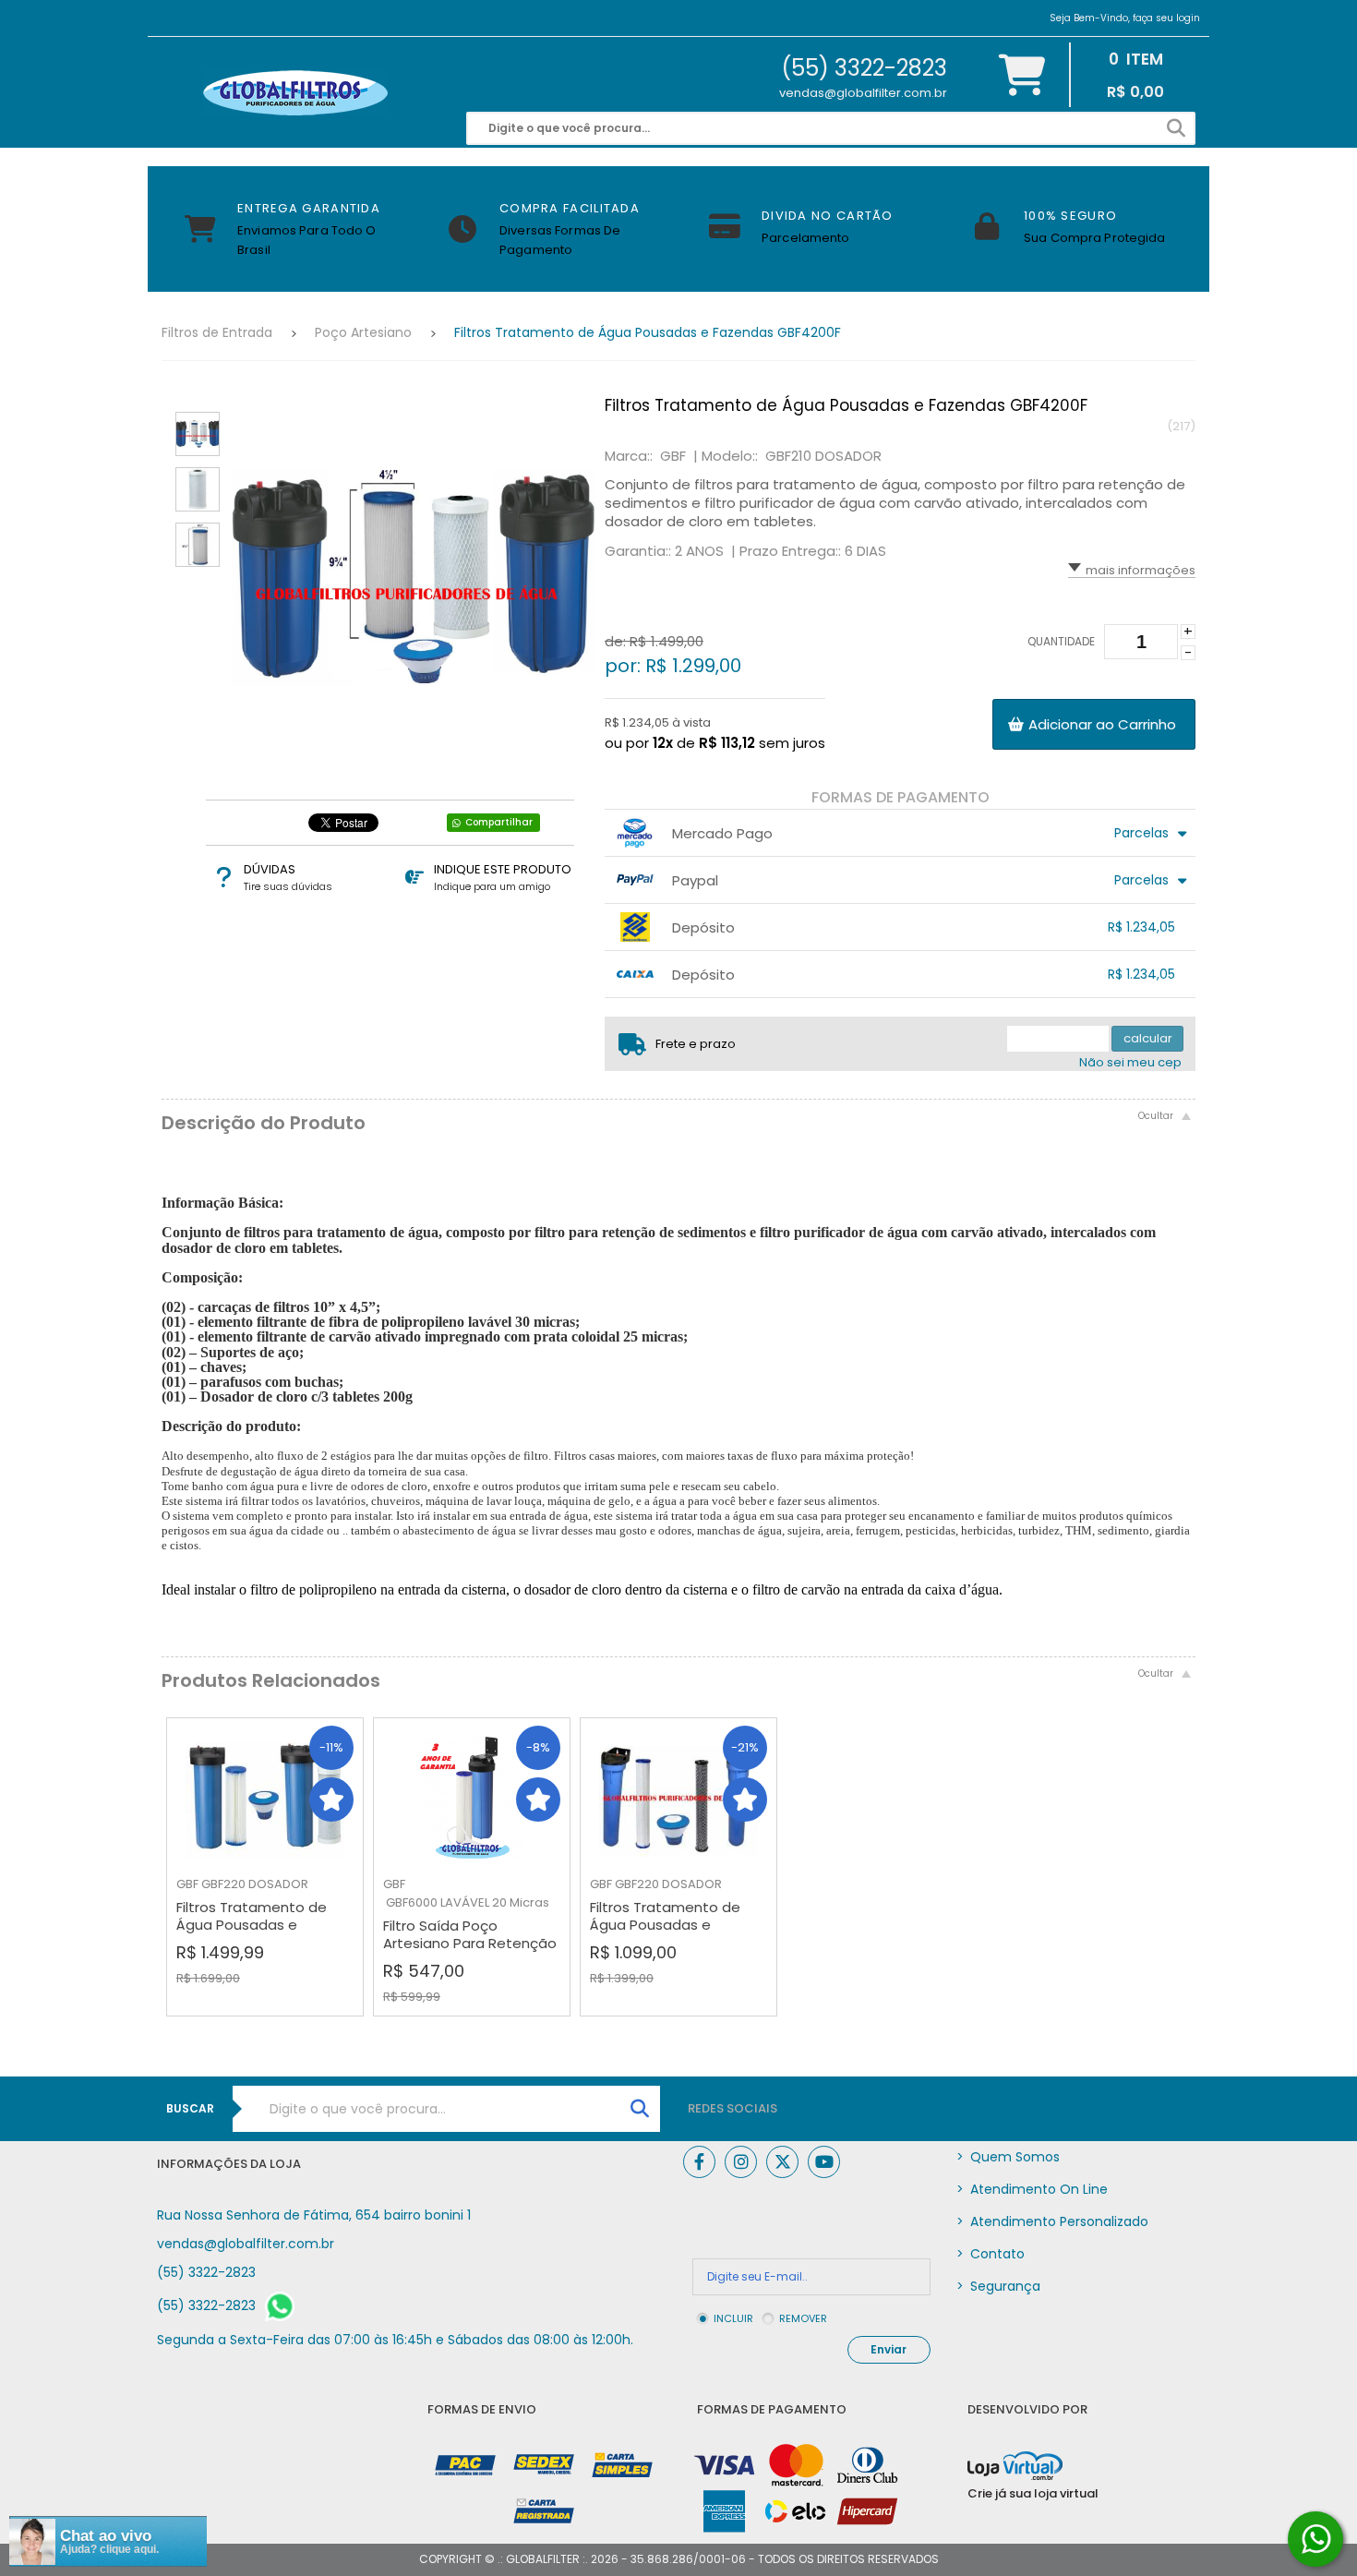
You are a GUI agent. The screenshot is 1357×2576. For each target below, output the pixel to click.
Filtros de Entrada (217, 332)
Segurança (998, 2286)
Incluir (733, 2318)
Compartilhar (499, 822)
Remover (803, 2318)
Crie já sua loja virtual (1033, 2493)
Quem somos (1008, 2157)
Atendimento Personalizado (1052, 2221)
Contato (991, 2254)
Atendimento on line (1032, 2189)
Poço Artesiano (363, 332)
